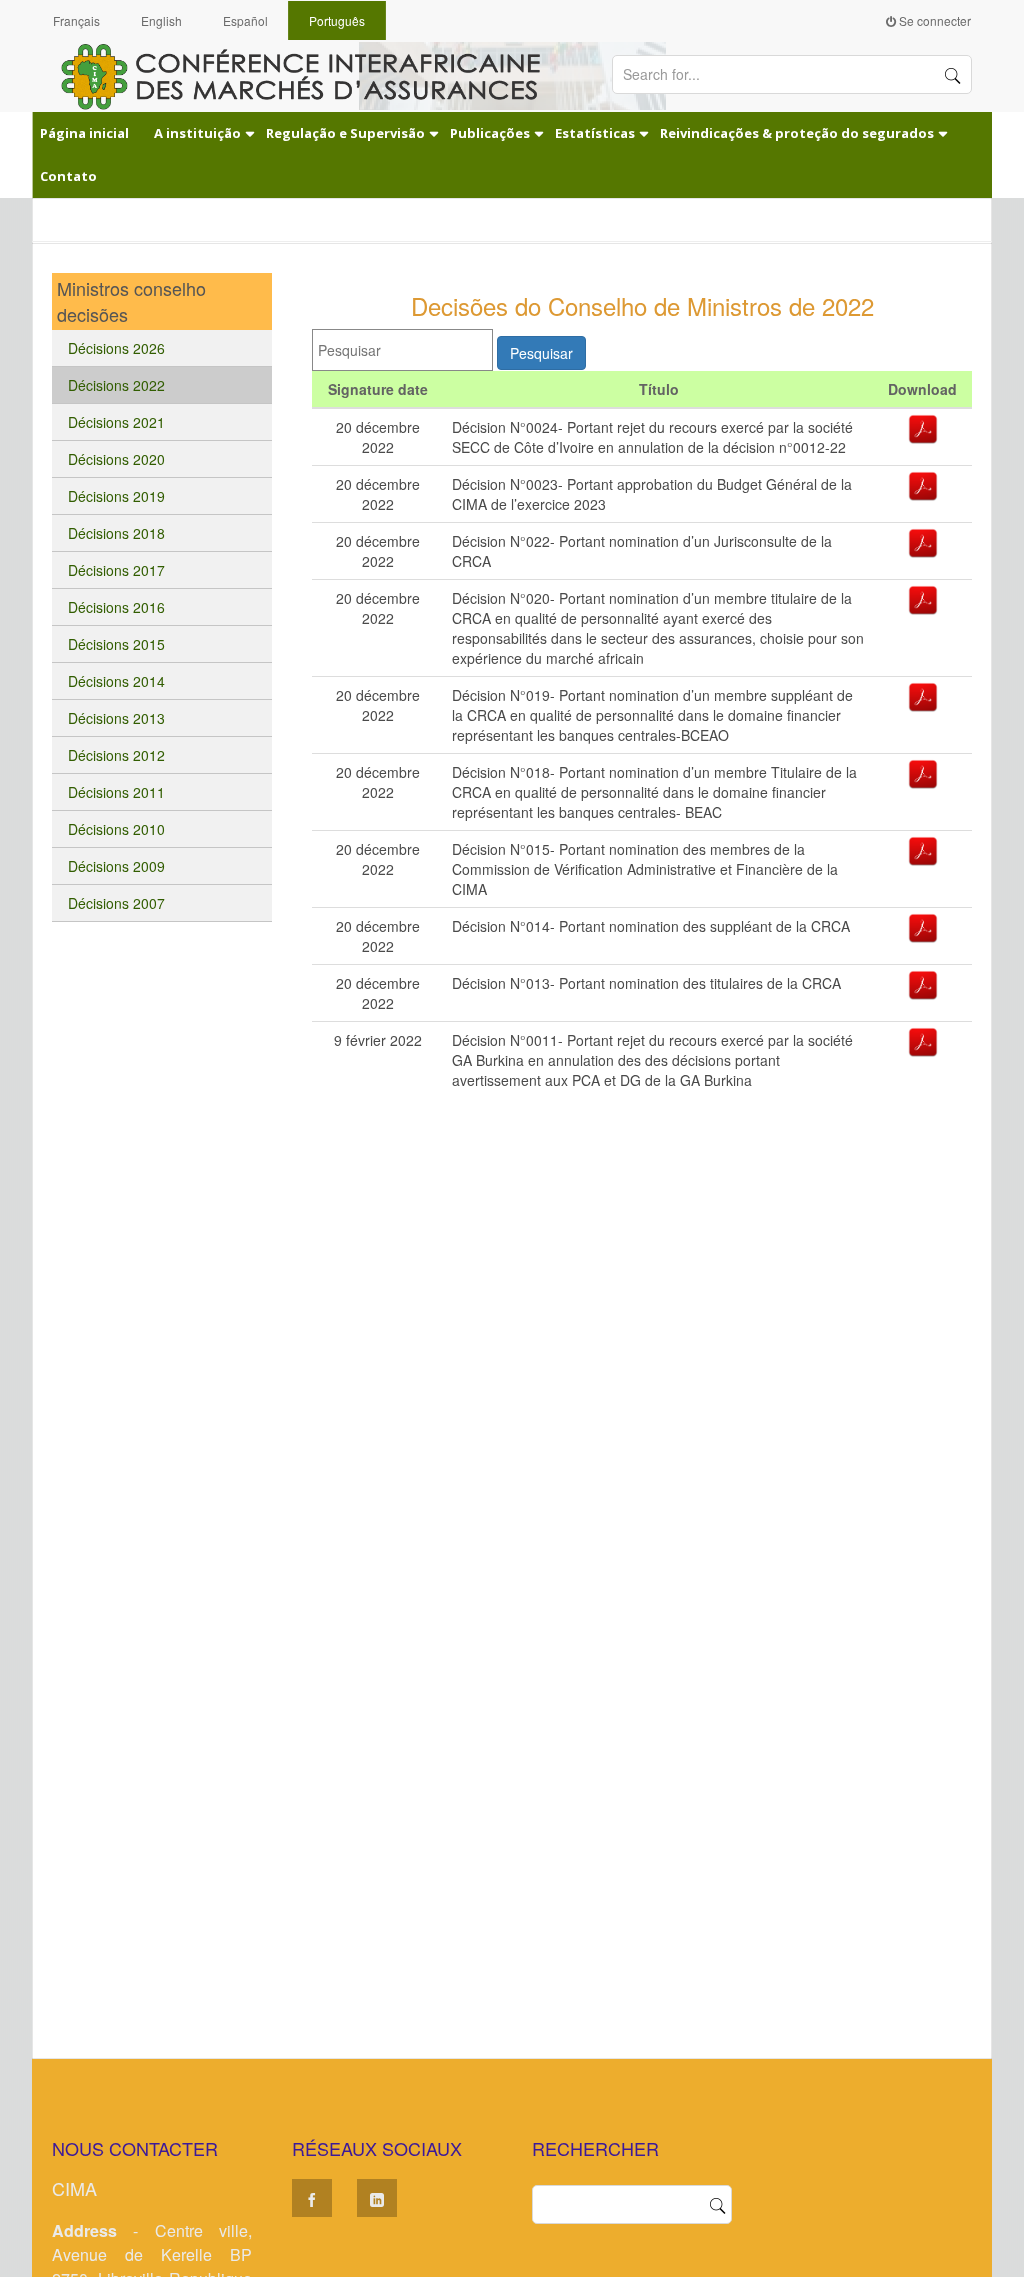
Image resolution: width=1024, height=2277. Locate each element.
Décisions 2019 (116, 496)
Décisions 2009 (116, 866)
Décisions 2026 (116, 348)
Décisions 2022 (116, 385)
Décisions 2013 (116, 718)
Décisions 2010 (116, 829)
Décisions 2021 (116, 422)
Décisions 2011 (116, 792)
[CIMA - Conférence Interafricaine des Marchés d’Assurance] (312, 75)
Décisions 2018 (116, 533)
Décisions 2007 (116, 903)
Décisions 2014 (116, 681)
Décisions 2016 (116, 607)
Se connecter (933, 20)
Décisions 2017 (116, 570)
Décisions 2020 (116, 459)
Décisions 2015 (116, 644)
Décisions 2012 (116, 755)
